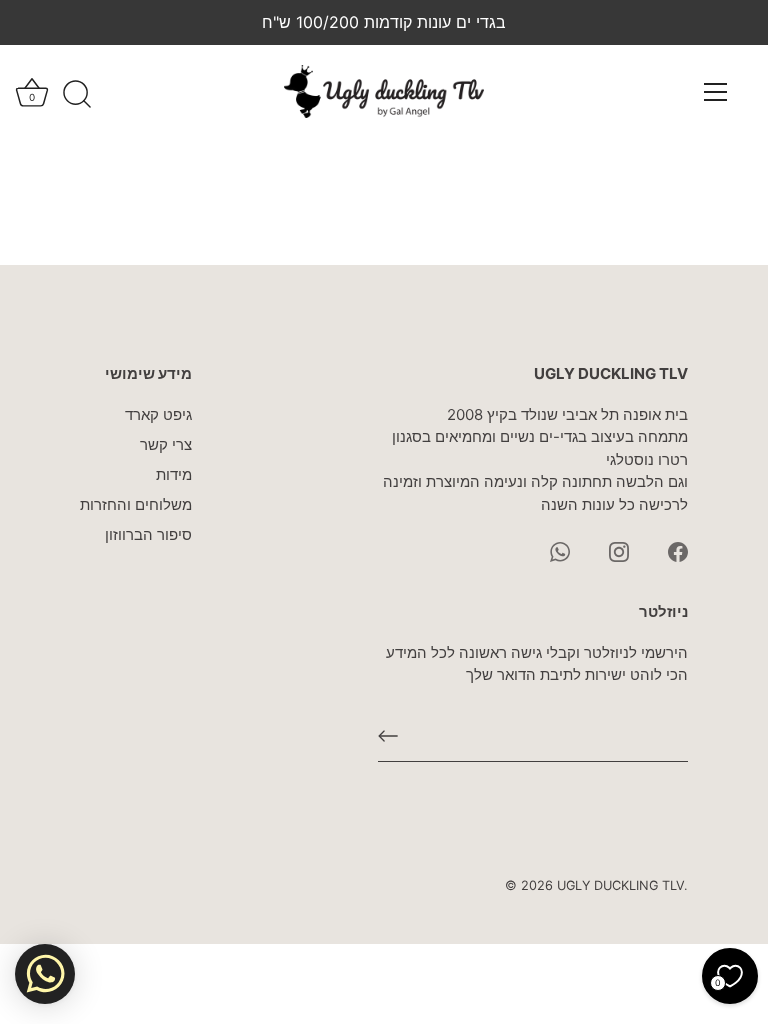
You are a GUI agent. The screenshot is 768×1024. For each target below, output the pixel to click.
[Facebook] (678, 550)
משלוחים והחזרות (136, 504)
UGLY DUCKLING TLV (620, 885)
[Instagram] (619, 550)
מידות (174, 474)
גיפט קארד (158, 414)
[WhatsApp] (560, 550)
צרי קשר (166, 444)
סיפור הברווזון (148, 534)
